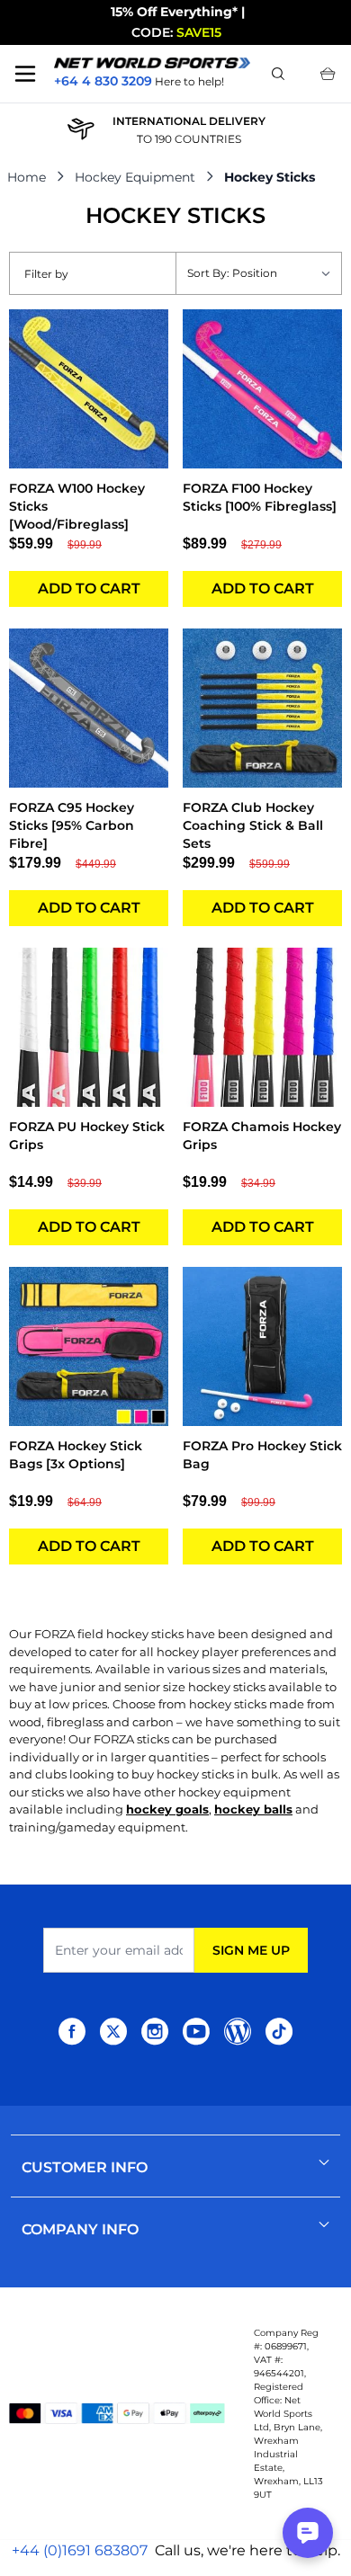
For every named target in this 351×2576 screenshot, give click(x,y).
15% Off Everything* (174, 12)
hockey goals (167, 1809)
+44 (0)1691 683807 (80, 2550)
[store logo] (152, 63)
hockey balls (253, 1809)
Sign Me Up (251, 1950)
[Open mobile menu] (25, 74)
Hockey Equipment (135, 177)
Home (27, 177)
